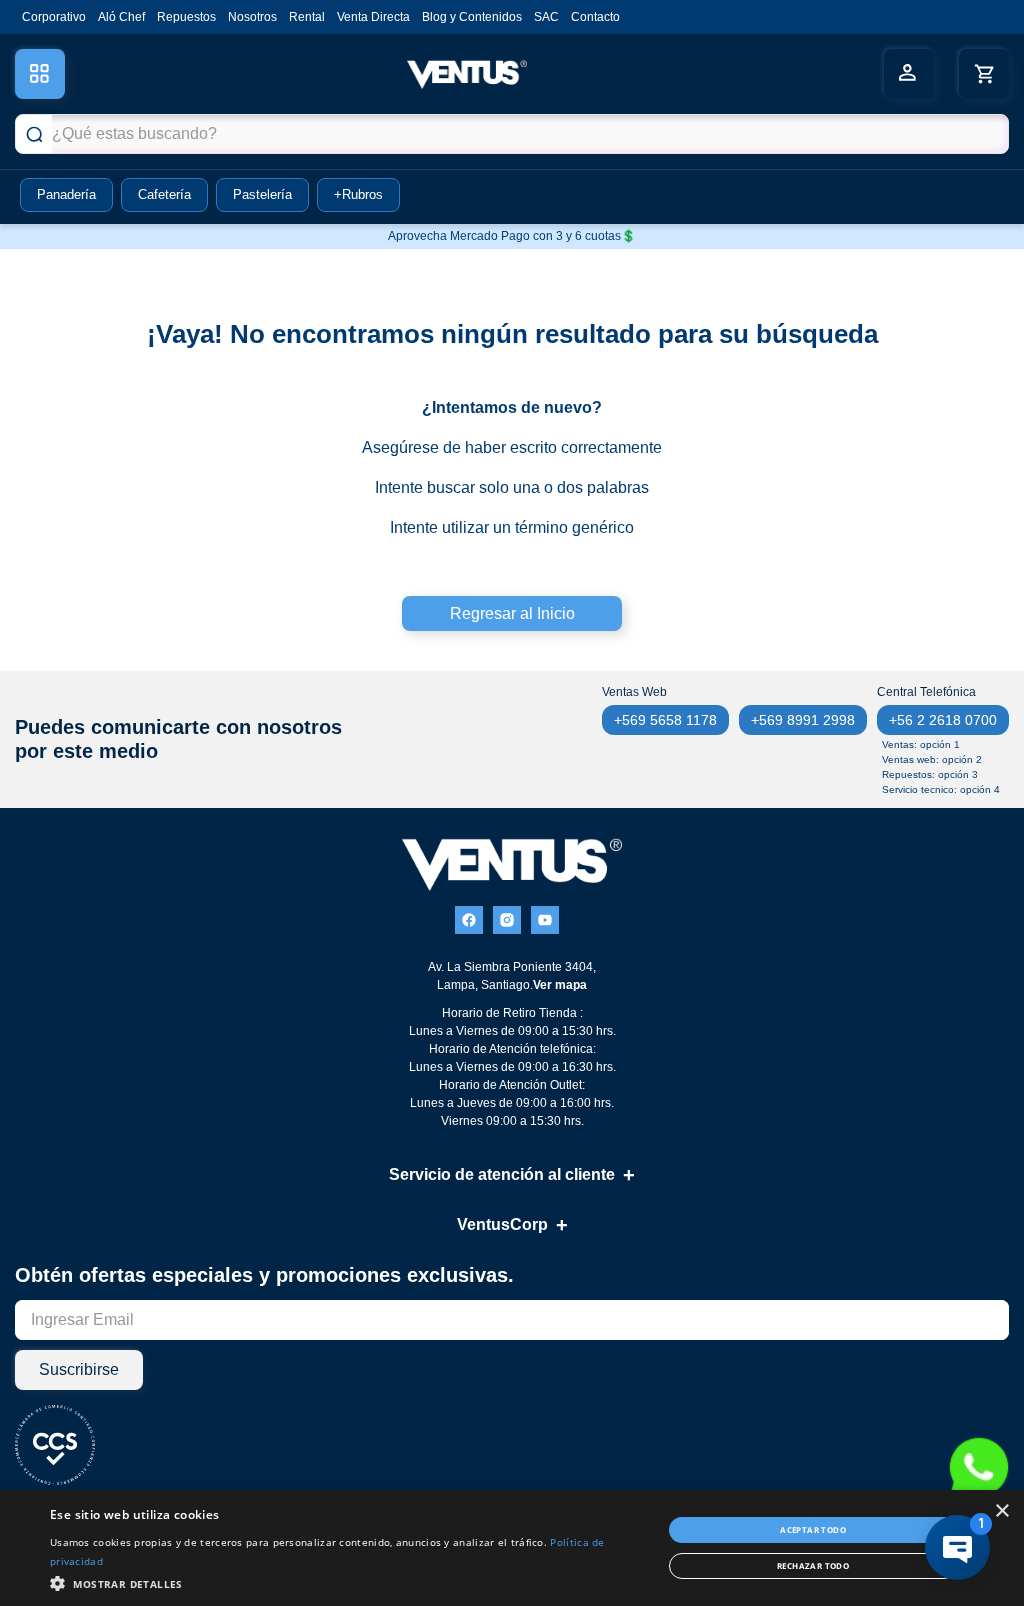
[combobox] (512, 134)
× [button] (1001, 1511)
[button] (347, 1582)
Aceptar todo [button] (813, 1529)
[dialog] (512, 1548)
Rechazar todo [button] (813, 1565)
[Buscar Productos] (34, 134)
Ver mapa (560, 985)
